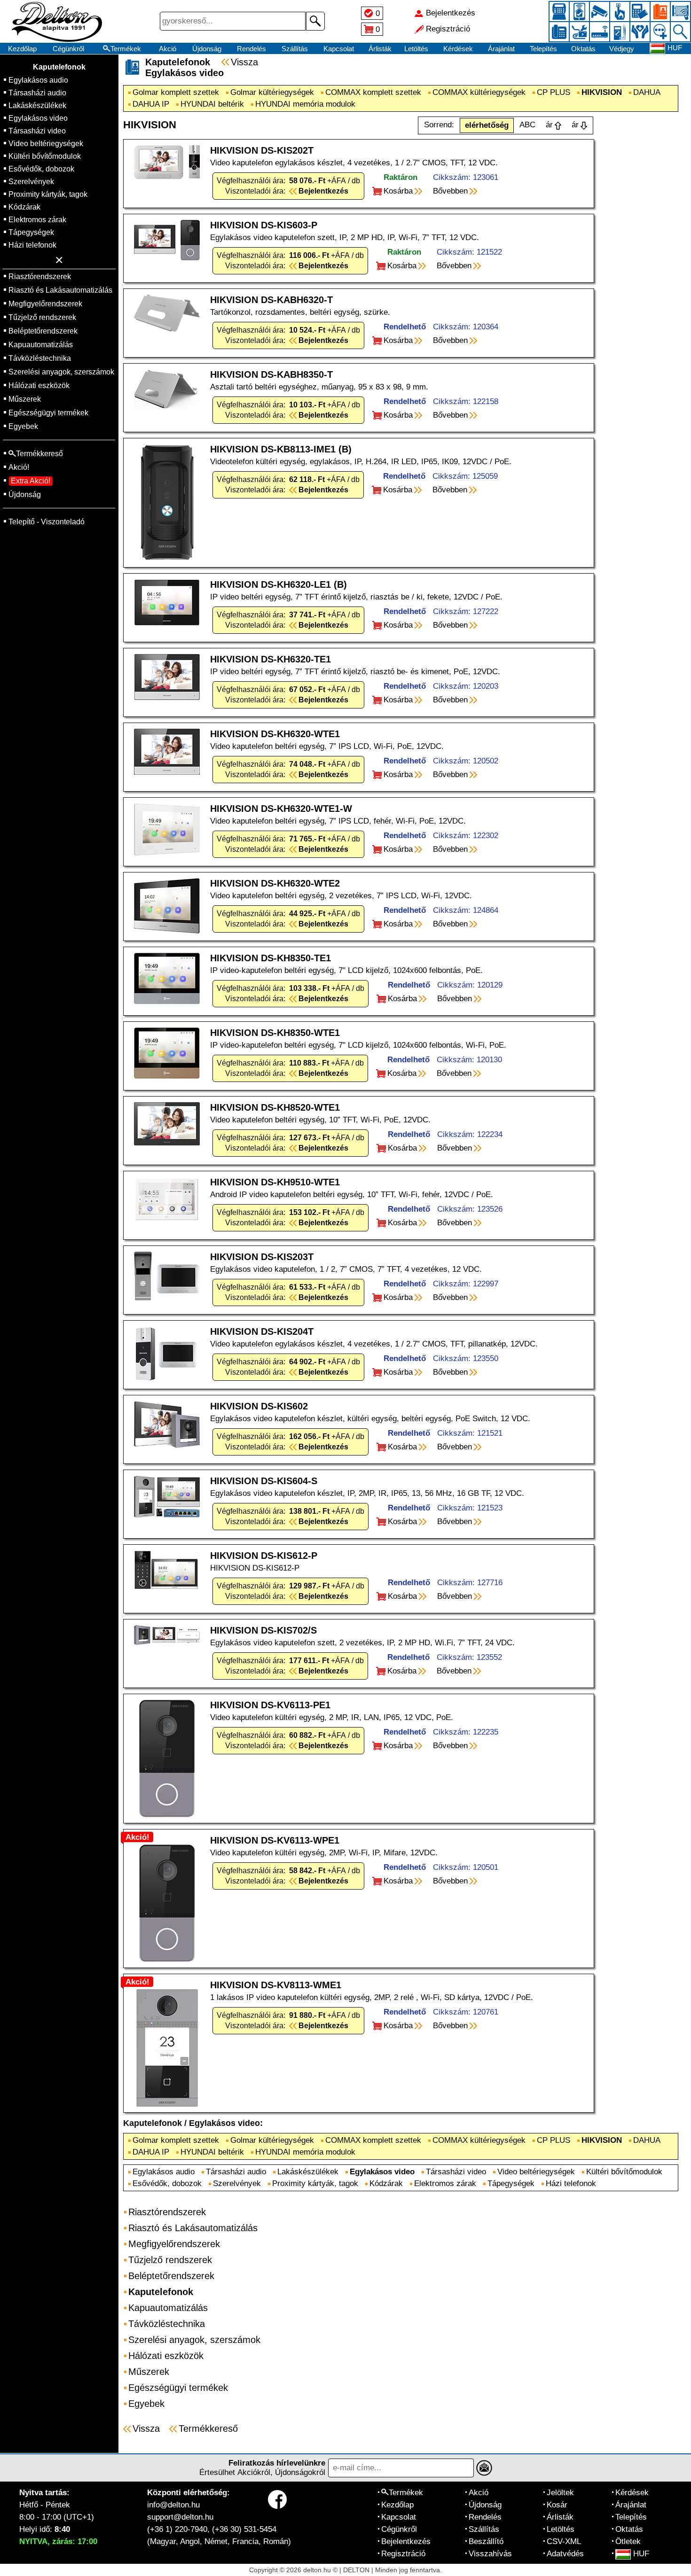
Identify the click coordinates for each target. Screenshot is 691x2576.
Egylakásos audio (38, 80)
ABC (527, 125)
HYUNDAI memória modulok (305, 104)
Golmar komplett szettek (176, 92)
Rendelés (251, 49)
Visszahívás (490, 2554)
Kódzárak (24, 207)
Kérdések (458, 49)
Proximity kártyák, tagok (48, 194)
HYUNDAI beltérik (212, 104)
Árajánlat (501, 49)
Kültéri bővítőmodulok (45, 156)
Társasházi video (37, 131)
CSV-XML (564, 2541)
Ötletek (628, 2541)
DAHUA (647, 92)
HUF (641, 2554)
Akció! (19, 467)
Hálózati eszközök (39, 385)
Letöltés (416, 49)
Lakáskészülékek (37, 105)
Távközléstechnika (40, 358)
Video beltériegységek (46, 144)
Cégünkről (68, 49)
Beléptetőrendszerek (43, 331)
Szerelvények (31, 182)
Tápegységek (31, 232)
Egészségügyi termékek (48, 413)
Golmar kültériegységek (272, 92)
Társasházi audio (37, 93)
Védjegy (622, 49)
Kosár (557, 2505)
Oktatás (583, 49)
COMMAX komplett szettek (373, 92)
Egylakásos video (38, 118)
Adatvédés (565, 2554)
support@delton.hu (180, 2517)
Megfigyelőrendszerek (45, 304)
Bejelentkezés (406, 2541)
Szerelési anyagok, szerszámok (61, 372)
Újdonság (207, 49)
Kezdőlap (22, 49)
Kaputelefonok (59, 67)
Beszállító (486, 2541)
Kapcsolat (339, 49)
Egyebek (23, 426)
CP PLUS (554, 92)
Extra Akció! (31, 481)
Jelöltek (560, 2493)
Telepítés (543, 49)
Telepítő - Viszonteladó (47, 522)
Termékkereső (208, 2428)
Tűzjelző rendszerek (42, 317)
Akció (168, 49)
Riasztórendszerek (40, 276)
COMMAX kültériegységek (479, 92)
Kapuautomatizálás (41, 345)
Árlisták (380, 49)
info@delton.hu (173, 2505)
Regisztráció (403, 2554)
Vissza (244, 62)
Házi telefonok (32, 245)
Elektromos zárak (37, 220)
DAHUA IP (151, 104)
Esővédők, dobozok (41, 169)
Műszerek (25, 399)
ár (549, 125)
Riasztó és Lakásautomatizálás (60, 290)
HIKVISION (602, 92)
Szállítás (295, 49)
